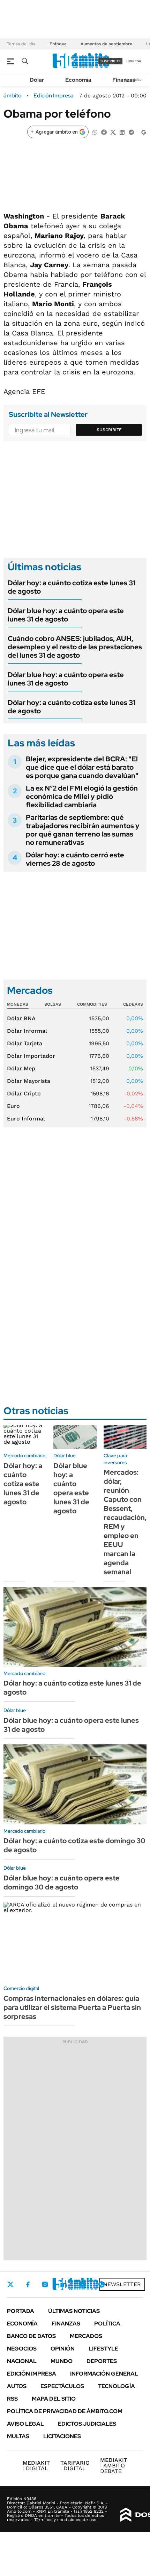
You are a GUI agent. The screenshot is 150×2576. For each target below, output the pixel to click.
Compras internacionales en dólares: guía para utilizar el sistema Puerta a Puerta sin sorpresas (72, 2007)
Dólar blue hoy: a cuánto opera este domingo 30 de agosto (62, 1883)
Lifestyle (103, 2349)
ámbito (13, 96)
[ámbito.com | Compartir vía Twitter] (113, 132)
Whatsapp (102, 2284)
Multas (18, 2436)
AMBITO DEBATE (114, 2466)
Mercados (86, 2336)
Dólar (37, 80)
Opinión (63, 2349)
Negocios (22, 2349)
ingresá (134, 61)
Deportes (102, 2361)
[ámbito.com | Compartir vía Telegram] (131, 132)
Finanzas (124, 80)
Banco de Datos (31, 2336)
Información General (104, 2374)
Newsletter (122, 2284)
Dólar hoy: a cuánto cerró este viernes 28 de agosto (75, 859)
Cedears (133, 1004)
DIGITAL (36, 2466)
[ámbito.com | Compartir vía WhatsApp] (95, 132)
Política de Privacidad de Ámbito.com (65, 2411)
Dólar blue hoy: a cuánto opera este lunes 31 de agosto (66, 615)
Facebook (28, 2284)
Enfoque (58, 44)
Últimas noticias (74, 2311)
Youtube (82, 2285)
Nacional (22, 2361)
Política (107, 2324)
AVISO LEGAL (25, 2424)
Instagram (45, 2284)
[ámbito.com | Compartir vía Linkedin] (122, 132)
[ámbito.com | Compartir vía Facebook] (104, 132)
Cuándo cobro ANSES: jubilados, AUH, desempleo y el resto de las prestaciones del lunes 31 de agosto (75, 647)
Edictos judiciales (87, 2424)
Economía (78, 80)
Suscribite (109, 430)
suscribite (111, 61)
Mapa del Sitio (54, 2399)
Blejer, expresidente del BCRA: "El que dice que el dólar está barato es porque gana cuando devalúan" (82, 767)
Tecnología (117, 2386)
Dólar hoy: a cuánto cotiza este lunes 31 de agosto (72, 587)
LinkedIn (63, 2284)
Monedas (18, 1004)
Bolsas (53, 1004)
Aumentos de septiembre (106, 44)
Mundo (62, 2361)
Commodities (92, 1004)
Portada (21, 2311)
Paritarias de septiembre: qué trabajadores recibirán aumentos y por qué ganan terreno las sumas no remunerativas (83, 830)
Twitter (10, 2284)
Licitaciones (62, 2436)
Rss (12, 2399)
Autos (17, 2386)
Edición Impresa (32, 2374)
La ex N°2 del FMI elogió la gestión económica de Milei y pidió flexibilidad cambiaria (82, 796)
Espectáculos (62, 2386)
